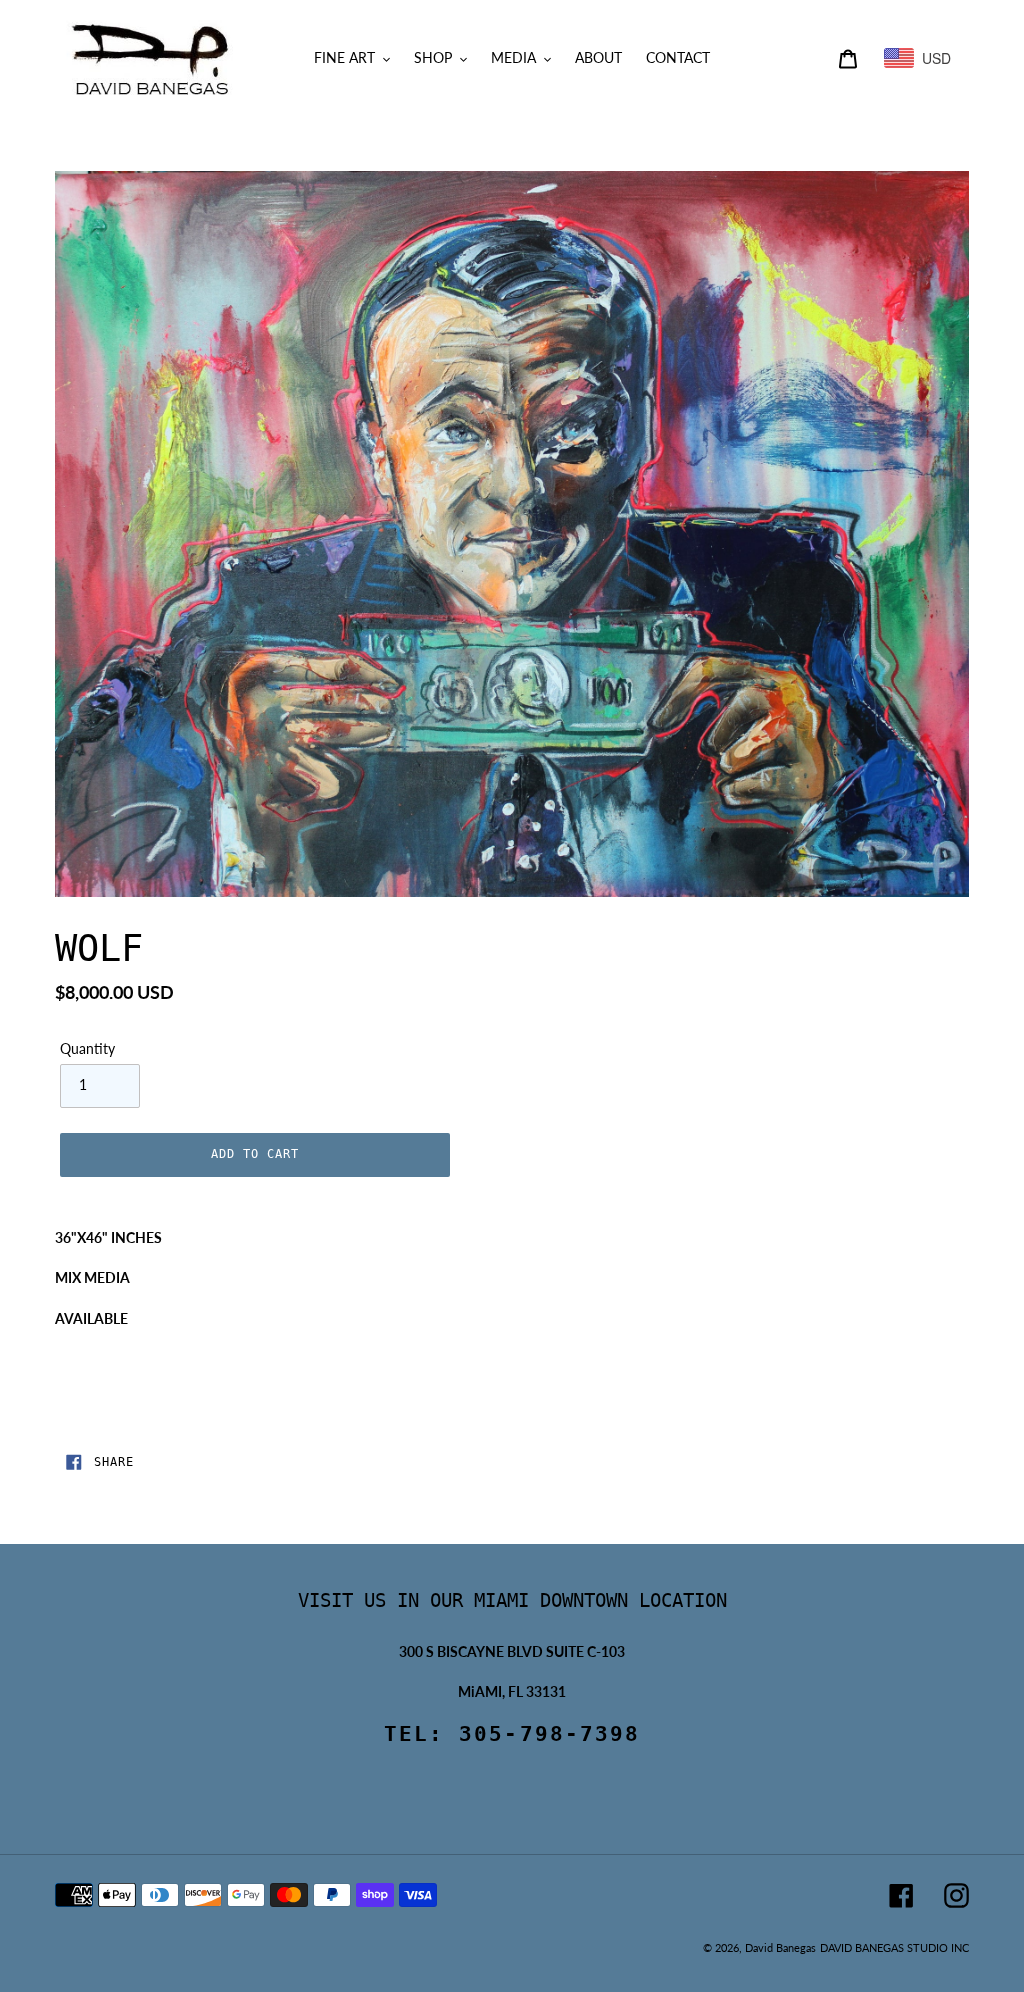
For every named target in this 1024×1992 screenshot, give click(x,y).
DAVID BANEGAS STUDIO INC (894, 1947)
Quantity (87, 1048)
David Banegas (780, 1947)
